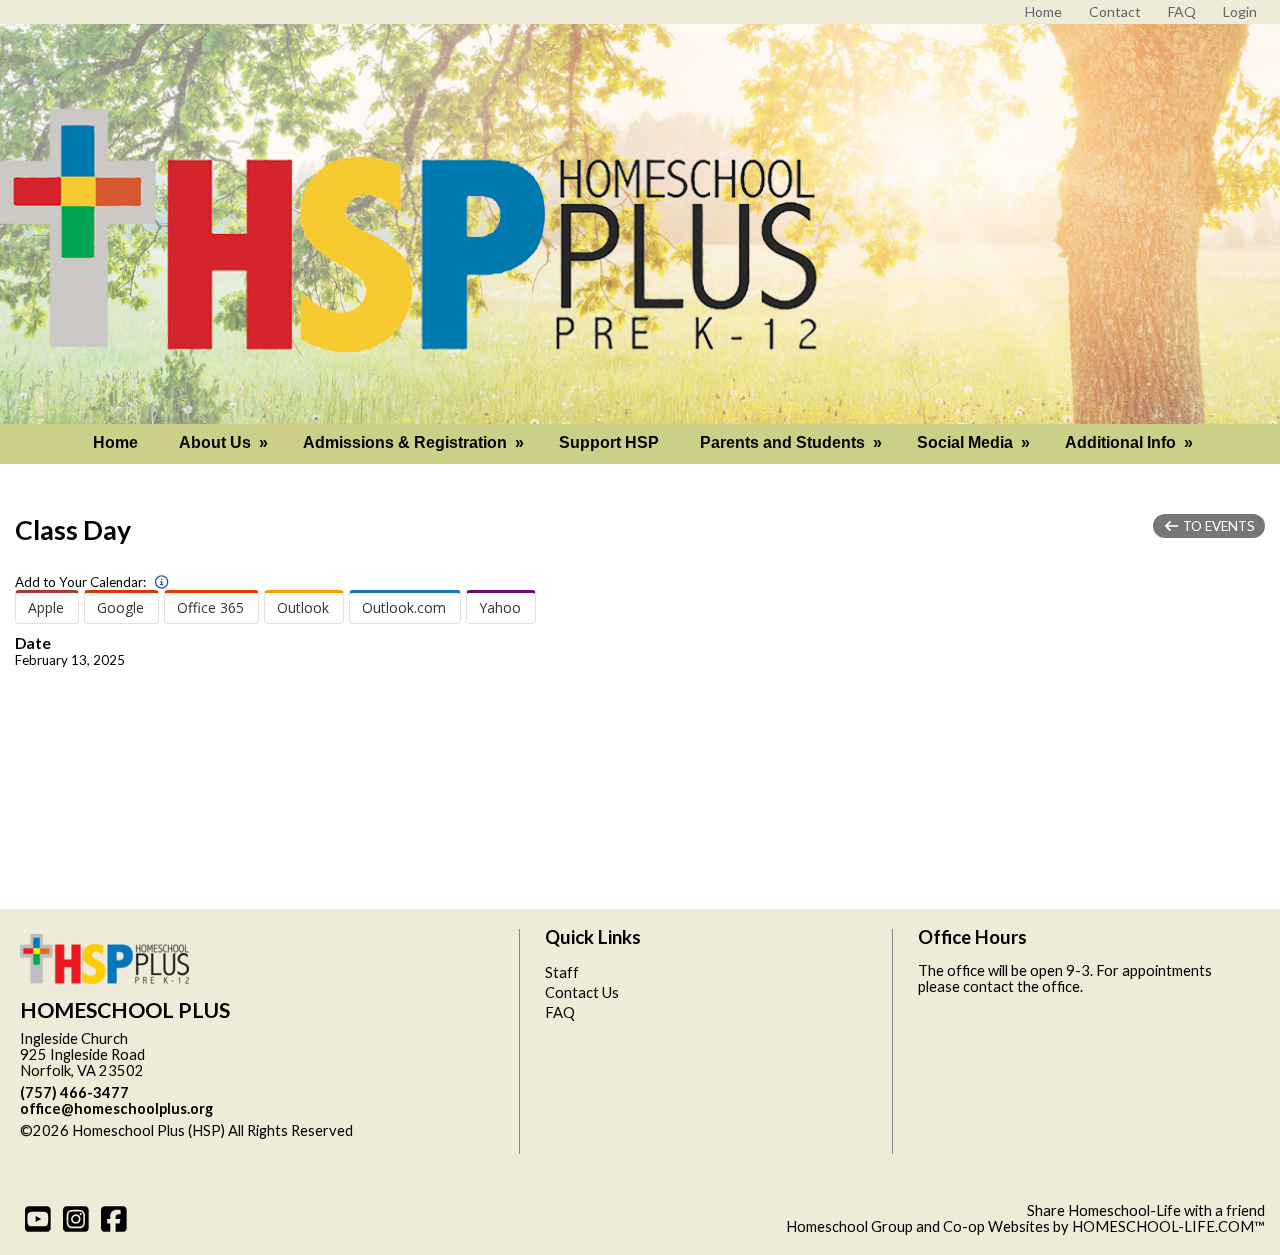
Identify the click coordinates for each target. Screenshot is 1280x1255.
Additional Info (1131, 442)
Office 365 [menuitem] (210, 607)
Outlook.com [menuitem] (404, 607)
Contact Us (582, 992)
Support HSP (609, 442)
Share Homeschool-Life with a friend (1146, 1210)
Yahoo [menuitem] (500, 607)
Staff (562, 972)
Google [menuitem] (120, 607)
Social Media (975, 442)
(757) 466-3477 (74, 1092)
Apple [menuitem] (46, 607)
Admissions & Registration (415, 442)
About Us (225, 442)
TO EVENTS (1217, 526)
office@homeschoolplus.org (116, 1108)
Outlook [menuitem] (303, 607)
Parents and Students (793, 442)
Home (115, 442)
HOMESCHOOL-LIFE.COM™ (1168, 1226)
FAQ (560, 1012)
